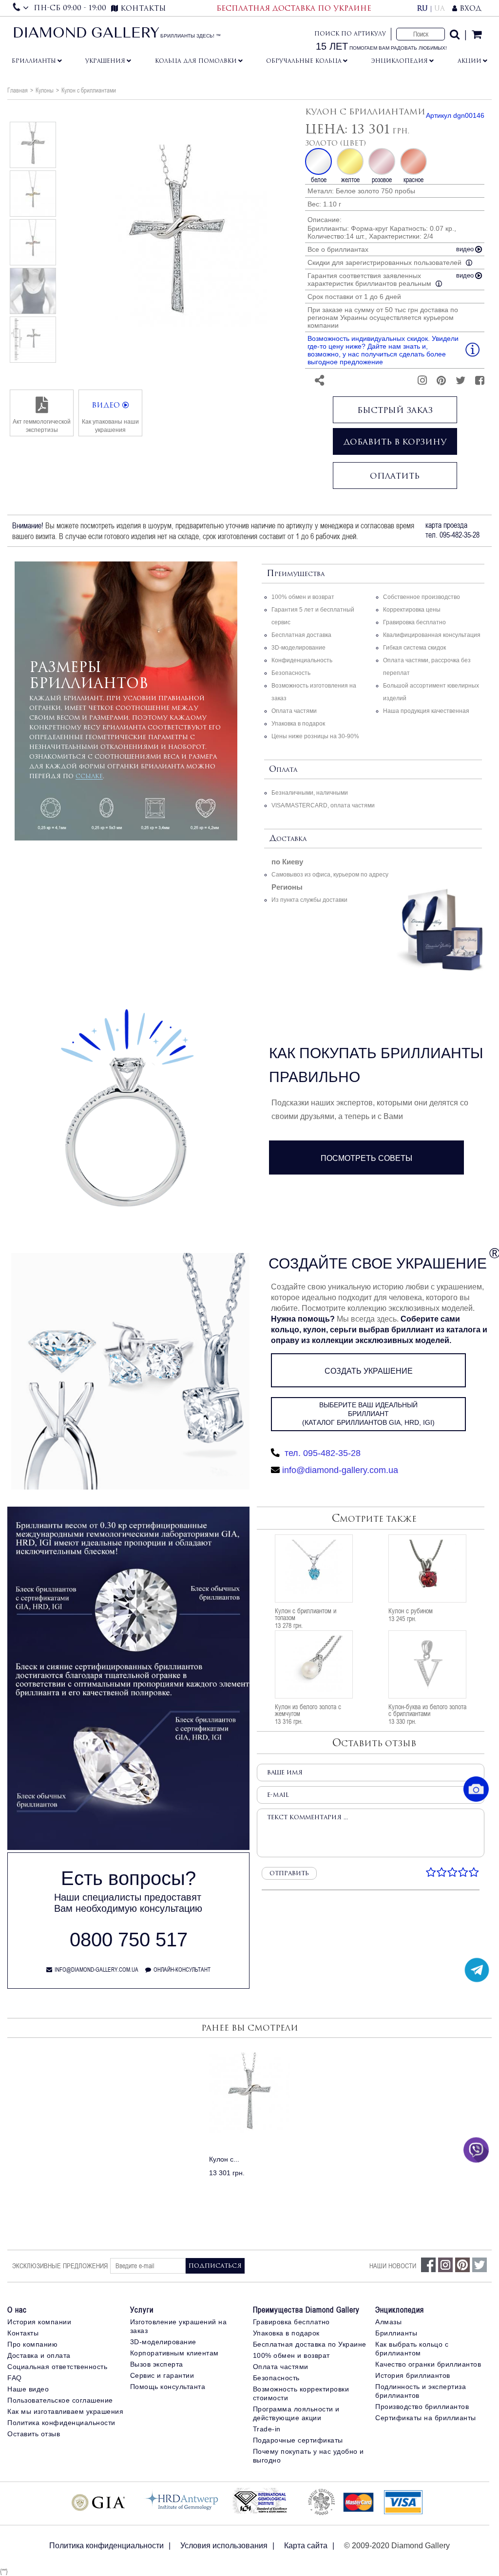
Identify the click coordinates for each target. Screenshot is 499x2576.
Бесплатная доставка (301, 635)
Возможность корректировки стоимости (301, 2393)
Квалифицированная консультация (432, 635)
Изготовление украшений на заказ (179, 2326)
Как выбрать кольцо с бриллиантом (412, 2349)
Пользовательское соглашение (60, 2400)
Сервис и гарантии (162, 2375)
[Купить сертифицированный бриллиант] (128, 1848)
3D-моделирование (298, 648)
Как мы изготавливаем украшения (65, 2411)
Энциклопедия (399, 61)
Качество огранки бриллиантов (428, 2364)
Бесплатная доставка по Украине (310, 2344)
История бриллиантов (413, 2375)
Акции (470, 61)
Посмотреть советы (366, 1158)
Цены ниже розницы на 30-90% (315, 736)
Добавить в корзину (395, 442)
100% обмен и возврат (303, 597)
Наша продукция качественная (426, 711)
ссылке (89, 776)
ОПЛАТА (283, 770)
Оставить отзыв (34, 2434)
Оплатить (395, 476)
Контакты (23, 2333)
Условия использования (224, 2546)
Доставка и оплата (39, 2355)
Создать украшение (369, 1371)
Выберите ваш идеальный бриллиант (368, 1414)
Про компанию (32, 2344)
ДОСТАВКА (288, 839)
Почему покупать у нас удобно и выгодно (308, 2456)
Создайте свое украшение (378, 1263)
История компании (39, 2322)
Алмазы (388, 2322)
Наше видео (28, 2389)
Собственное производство (422, 597)
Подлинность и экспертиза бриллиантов (421, 2391)
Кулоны (45, 90)
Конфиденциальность (302, 660)
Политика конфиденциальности (61, 2423)
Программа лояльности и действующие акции (296, 2413)
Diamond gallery (86, 34)
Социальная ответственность (57, 2367)
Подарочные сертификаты (298, 2440)
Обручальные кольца (304, 61)
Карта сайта (306, 2546)
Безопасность (291, 673)
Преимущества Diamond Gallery (306, 2310)
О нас (17, 2310)
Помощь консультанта (168, 2387)
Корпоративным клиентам (174, 2353)
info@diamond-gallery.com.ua (340, 1470)
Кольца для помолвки (196, 61)
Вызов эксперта (157, 2364)
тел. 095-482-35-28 (321, 1453)
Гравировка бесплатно (414, 622)
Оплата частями (294, 711)
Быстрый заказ (395, 410)
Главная (18, 90)
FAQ (15, 2378)
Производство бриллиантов (422, 2407)
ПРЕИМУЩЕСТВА (296, 574)
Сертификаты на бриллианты (426, 2418)
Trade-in (267, 2429)
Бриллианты (34, 61)
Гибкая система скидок (414, 648)
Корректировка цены (412, 610)
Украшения (105, 61)
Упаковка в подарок (298, 724)
